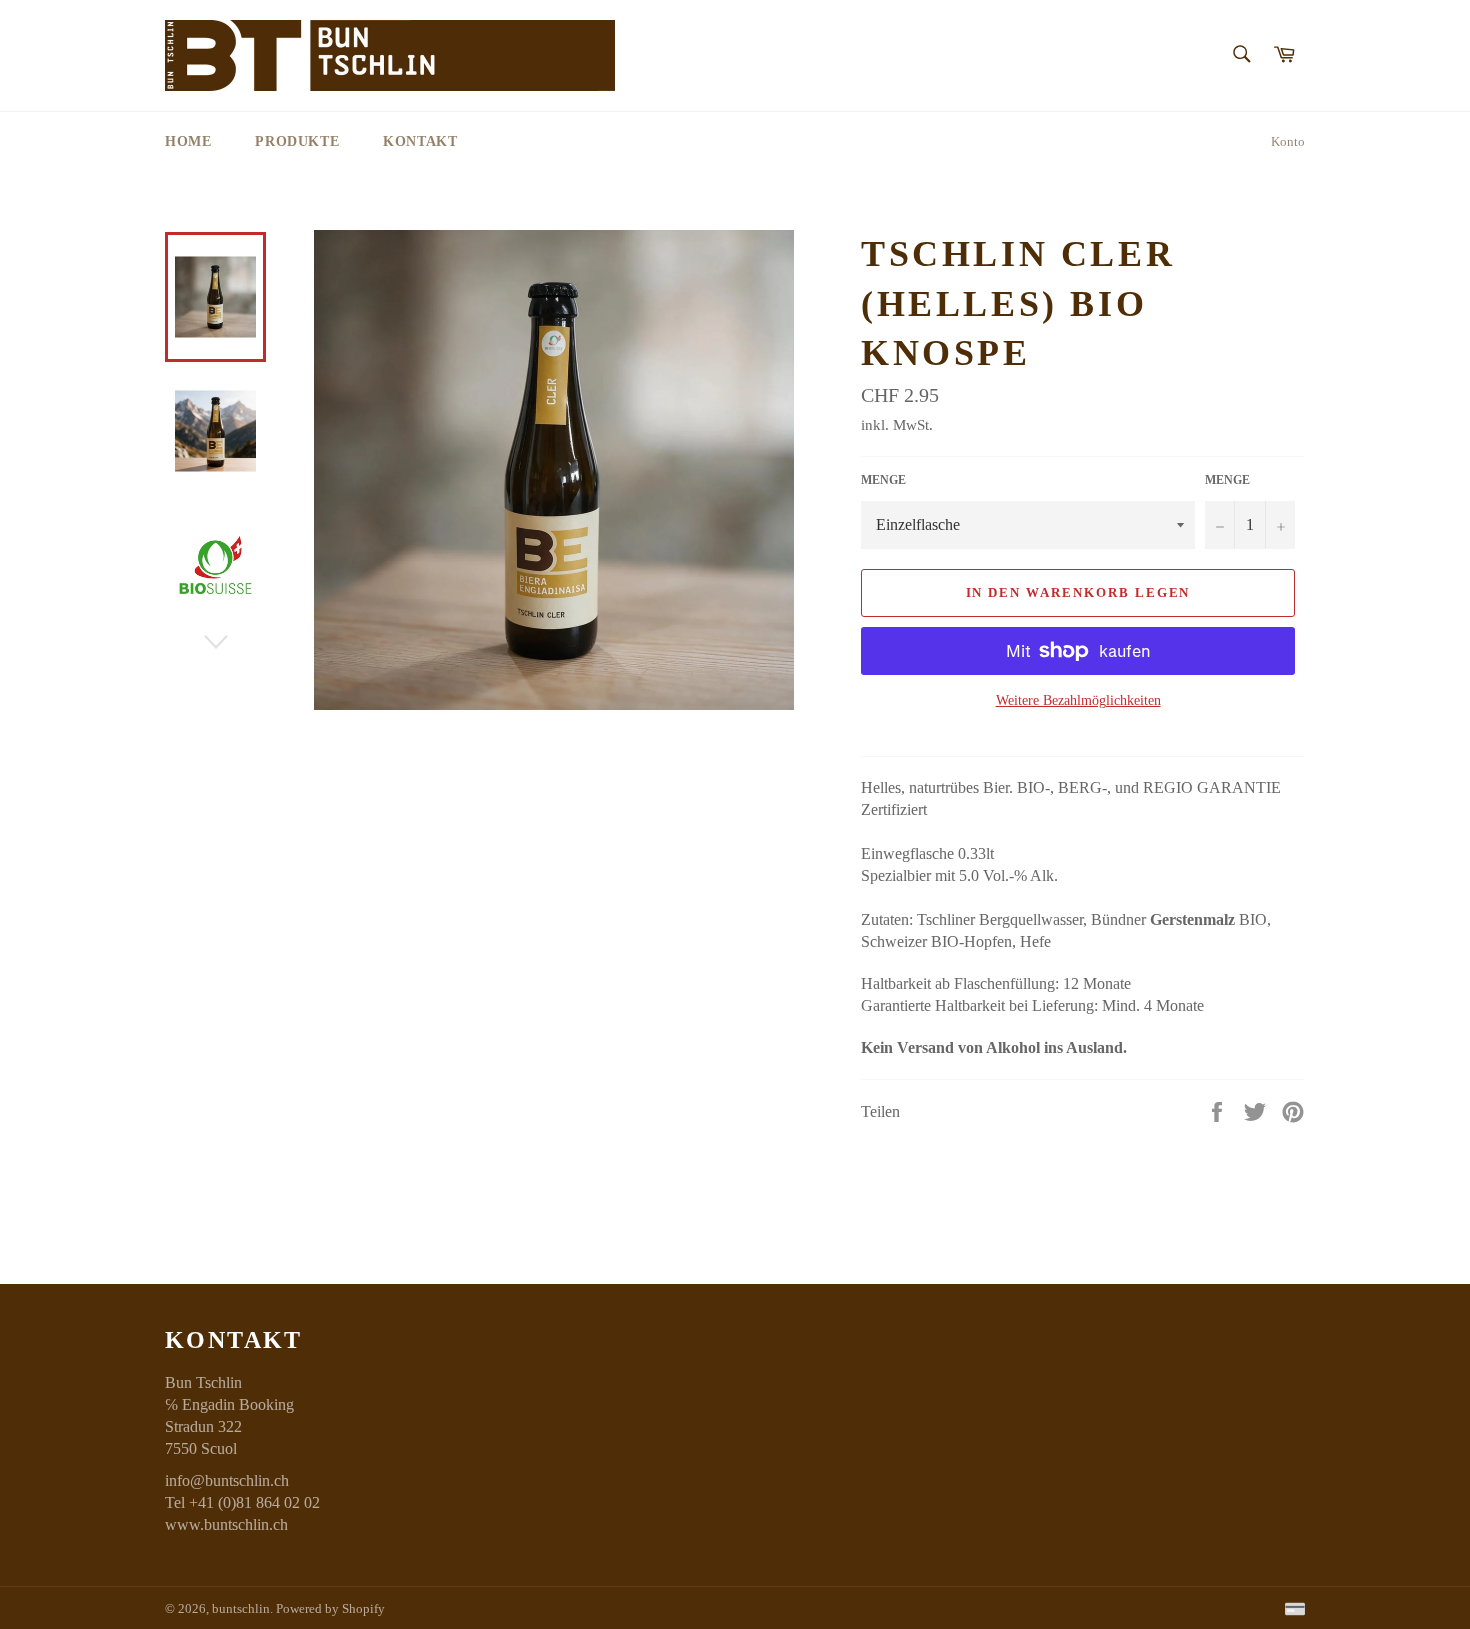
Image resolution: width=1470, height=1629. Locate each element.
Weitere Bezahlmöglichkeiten (1078, 700)
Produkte (297, 141)
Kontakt (420, 141)
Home (188, 141)
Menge (883, 480)
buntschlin (241, 1609)
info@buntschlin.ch (227, 1480)
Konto (1288, 141)
